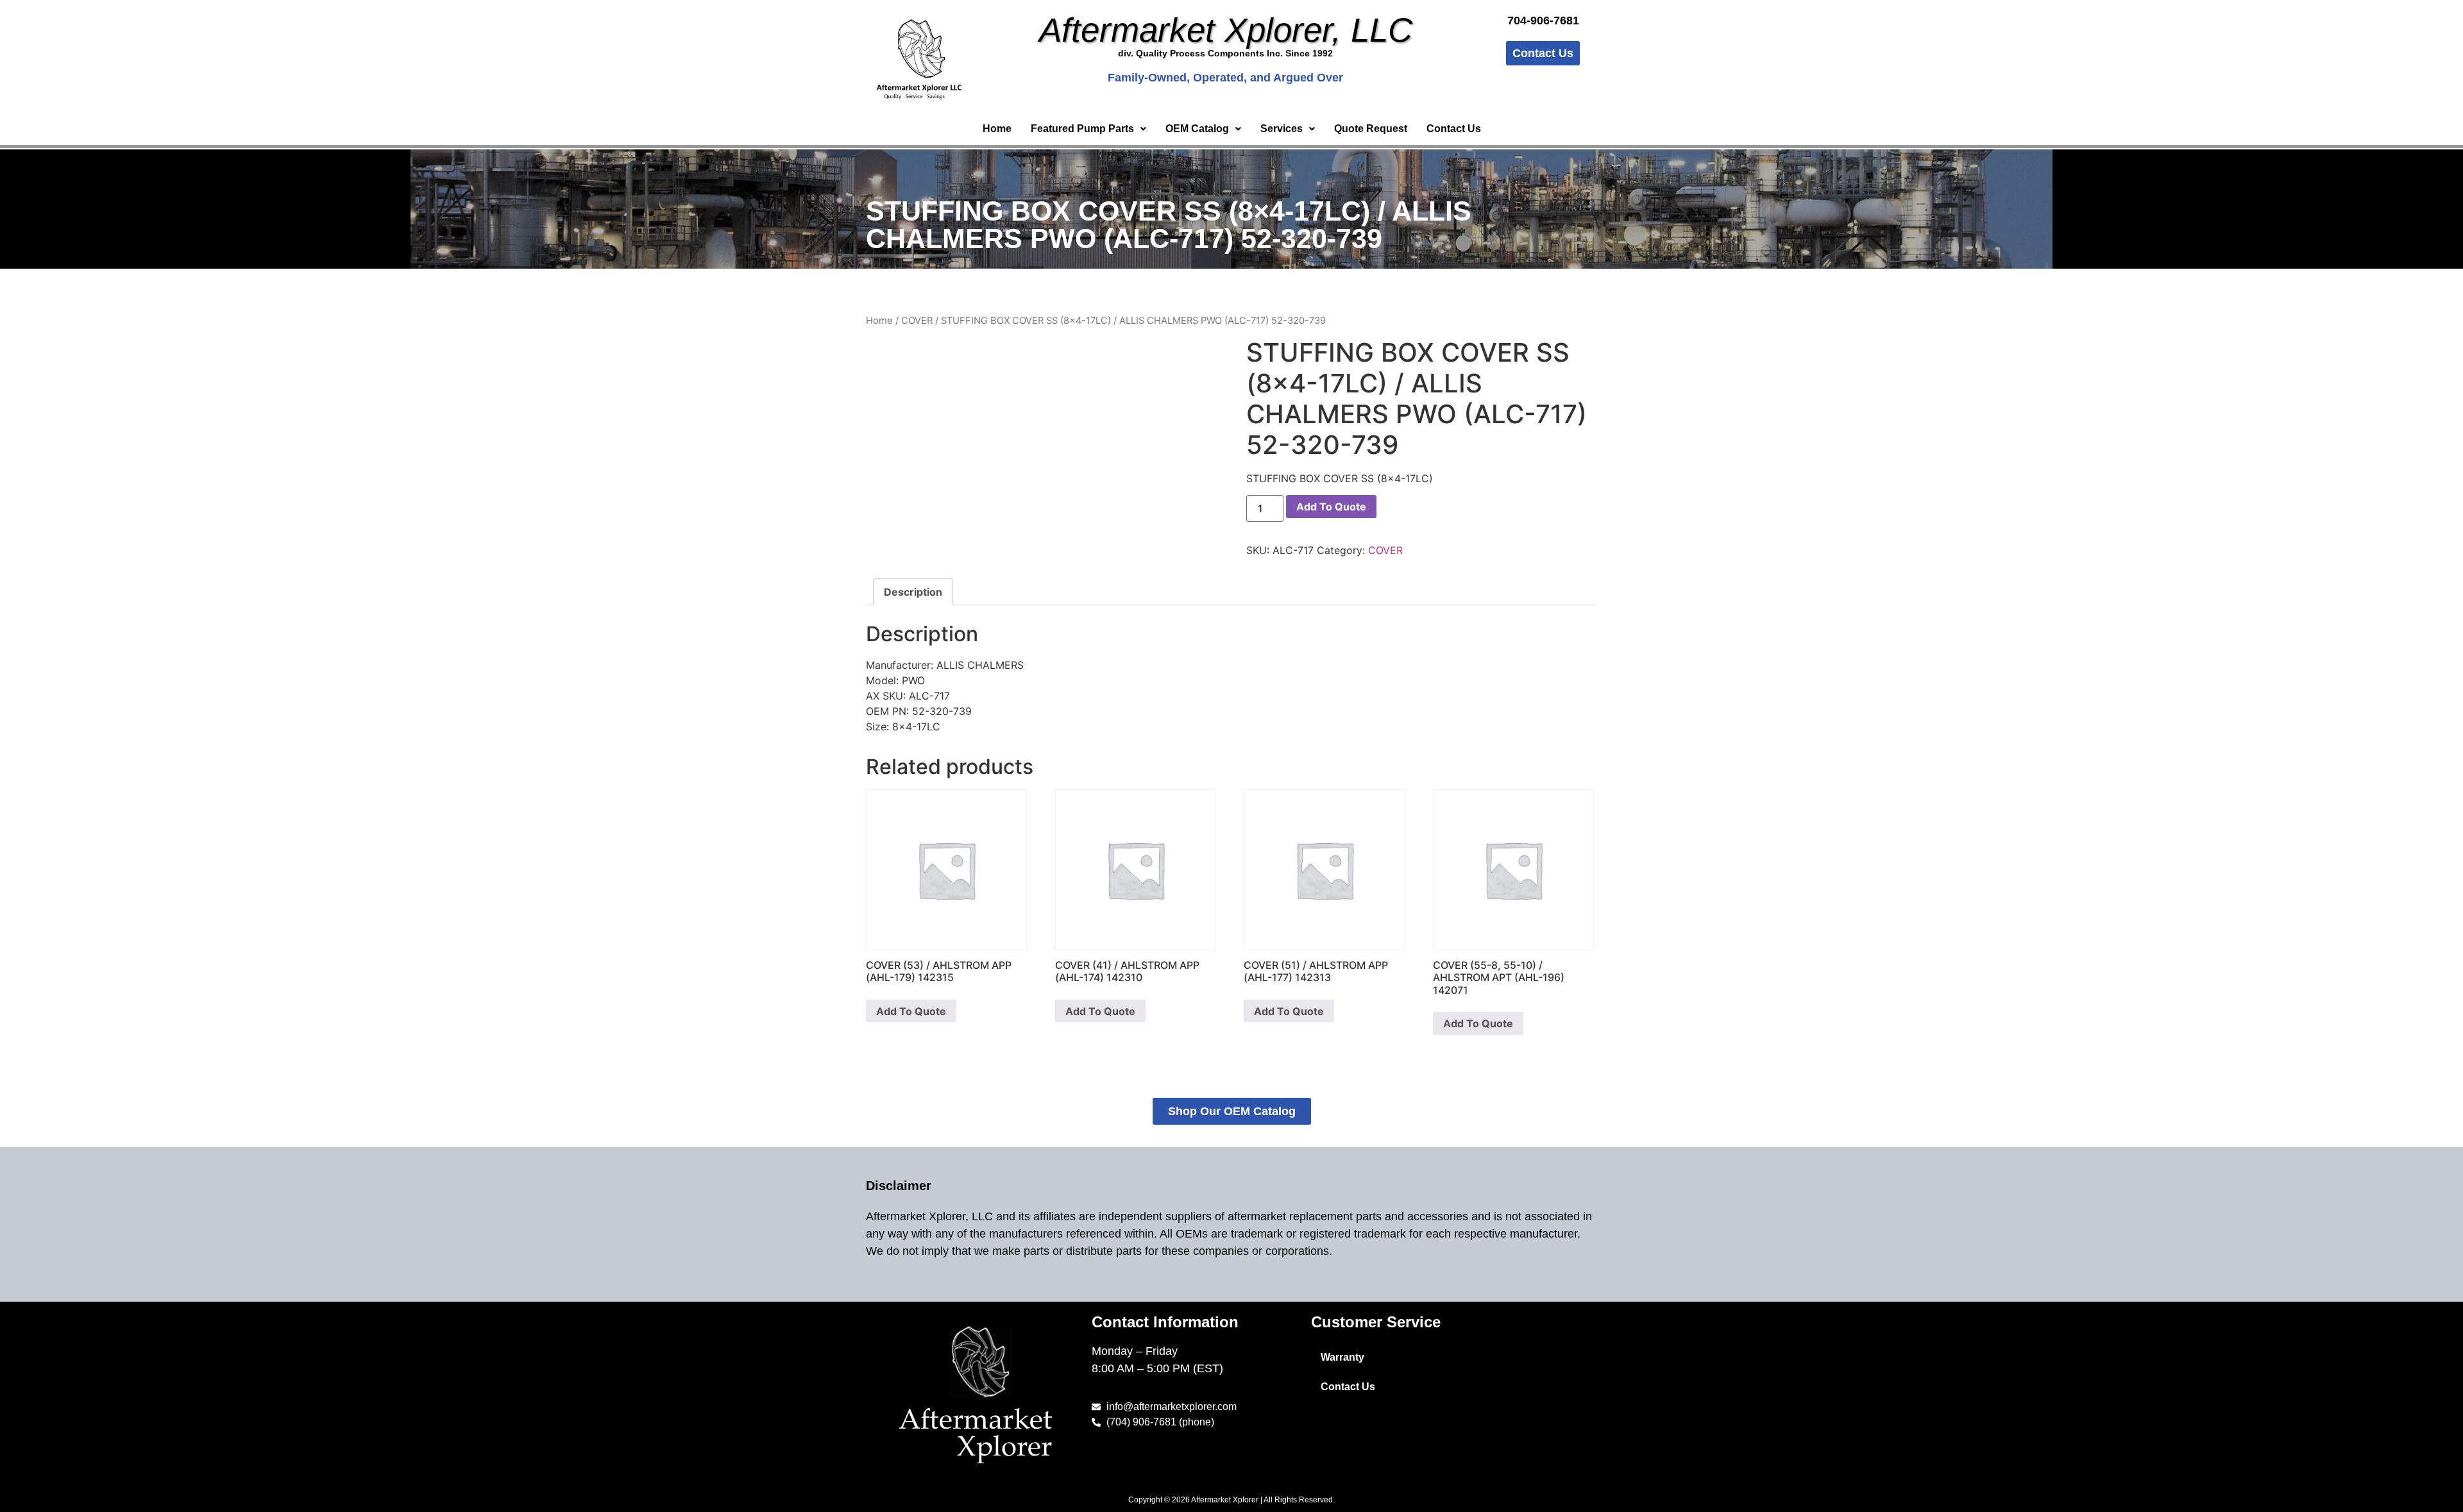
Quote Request (1371, 129)
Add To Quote (1331, 507)
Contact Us (1454, 129)
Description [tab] (913, 592)
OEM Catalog (1197, 129)
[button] (1088, 129)
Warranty (1342, 1357)
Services (1282, 129)
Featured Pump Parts (1082, 129)
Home (997, 129)
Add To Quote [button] (911, 1011)
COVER (917, 321)
